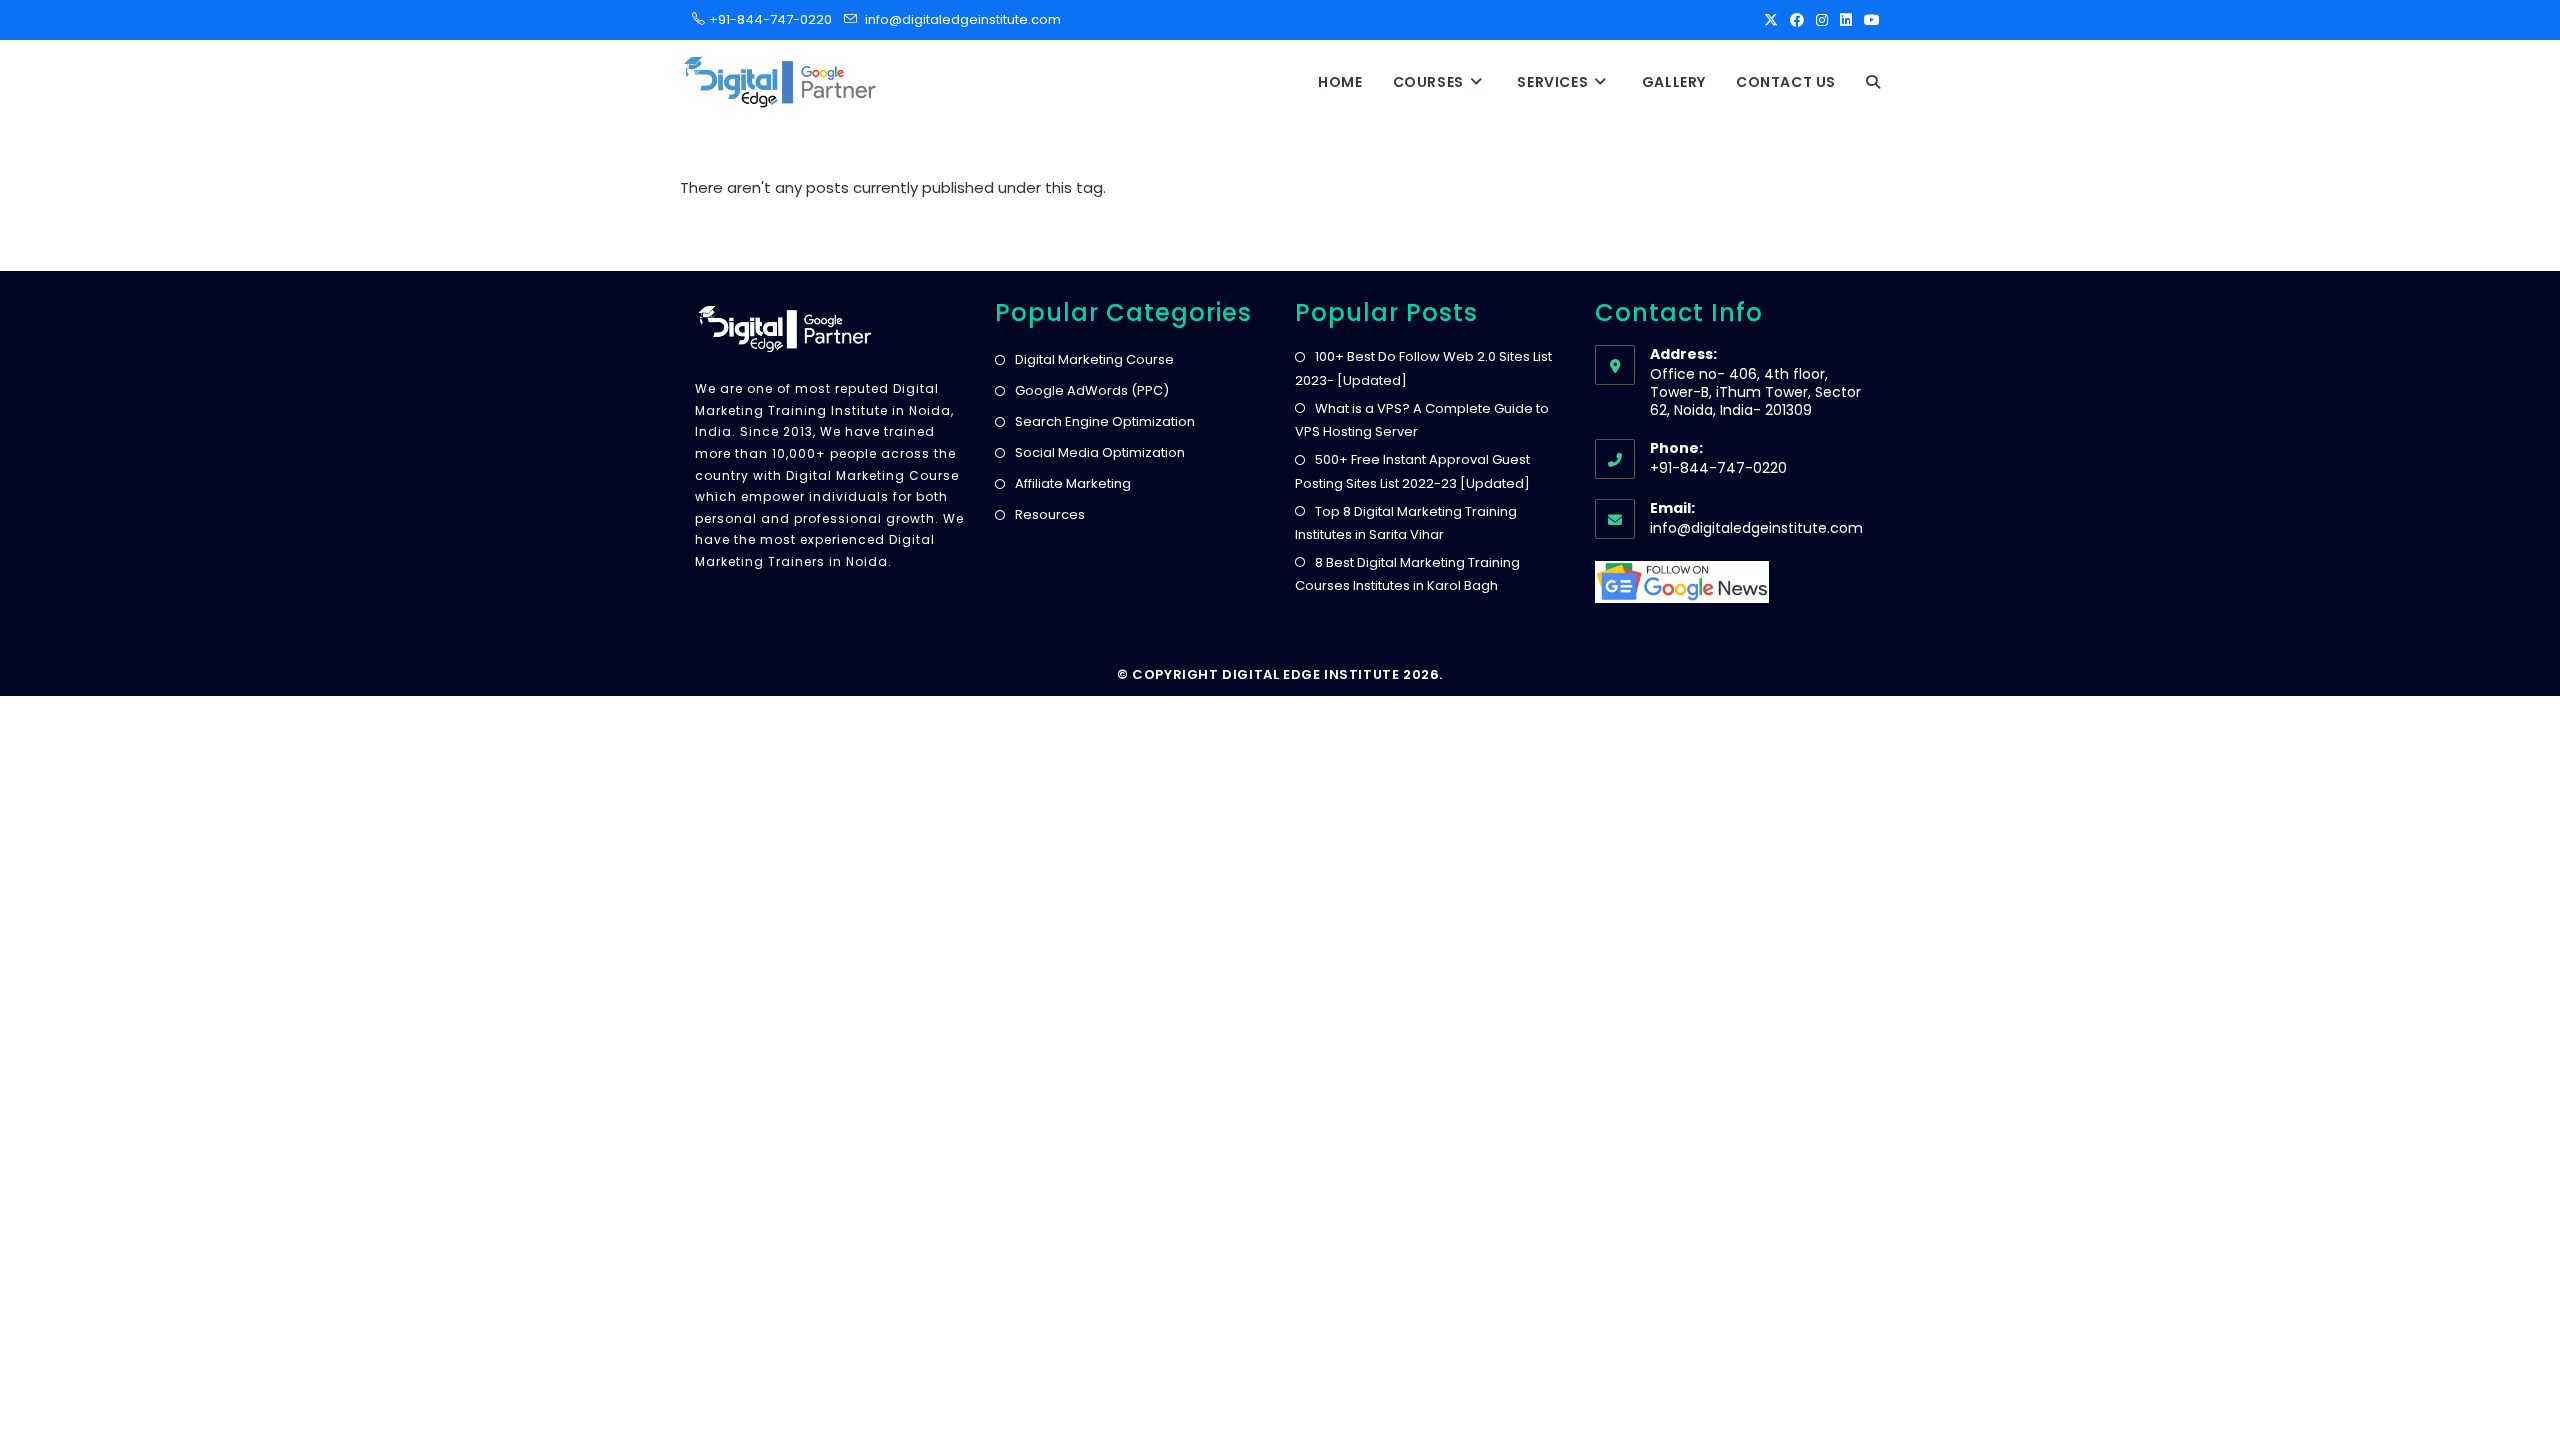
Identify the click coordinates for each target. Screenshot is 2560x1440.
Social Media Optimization (1100, 452)
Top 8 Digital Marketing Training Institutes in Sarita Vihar (1406, 523)
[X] (1771, 20)
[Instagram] (1822, 20)
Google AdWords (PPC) (1092, 390)
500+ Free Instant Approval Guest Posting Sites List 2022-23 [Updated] (1412, 471)
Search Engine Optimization (1105, 421)
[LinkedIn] (1846, 20)
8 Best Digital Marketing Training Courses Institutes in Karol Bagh (1407, 574)
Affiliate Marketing (1073, 483)
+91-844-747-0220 (764, 19)
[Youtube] (1869, 20)
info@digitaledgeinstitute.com (963, 19)
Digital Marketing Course (1094, 359)
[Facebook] (1797, 20)
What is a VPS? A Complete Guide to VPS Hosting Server (1422, 420)
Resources (1050, 514)
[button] (1873, 82)
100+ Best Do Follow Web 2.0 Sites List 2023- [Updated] (1423, 368)
